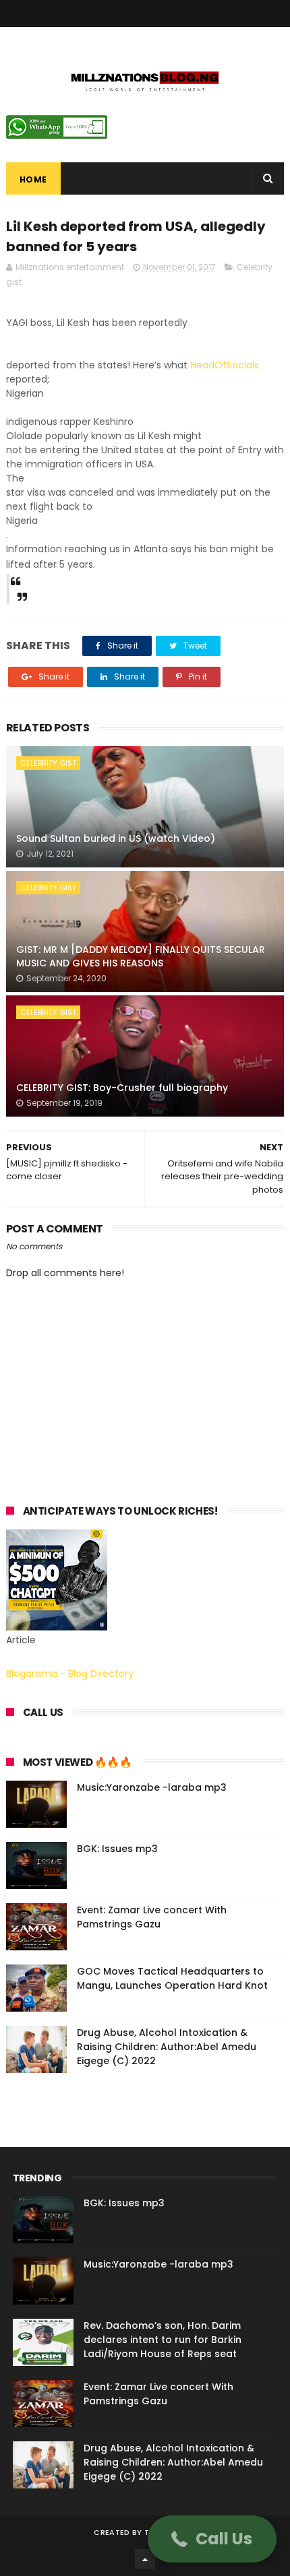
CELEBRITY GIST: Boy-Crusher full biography (122, 1088)
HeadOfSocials (225, 365)
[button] (212, 2539)
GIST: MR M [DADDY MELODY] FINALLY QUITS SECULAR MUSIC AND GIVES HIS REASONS (141, 956)
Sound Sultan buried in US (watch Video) (116, 838)
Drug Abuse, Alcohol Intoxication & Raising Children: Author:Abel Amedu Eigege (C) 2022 (167, 2047)
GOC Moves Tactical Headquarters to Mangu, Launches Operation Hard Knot (172, 1978)
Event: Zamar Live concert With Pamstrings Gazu (152, 1917)
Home (33, 179)
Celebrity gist (48, 763)
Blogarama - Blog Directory (70, 1674)
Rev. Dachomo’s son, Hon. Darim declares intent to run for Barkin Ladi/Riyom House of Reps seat (163, 2340)
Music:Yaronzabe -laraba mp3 (152, 1787)
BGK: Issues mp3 (117, 1849)
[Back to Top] (145, 2559)
